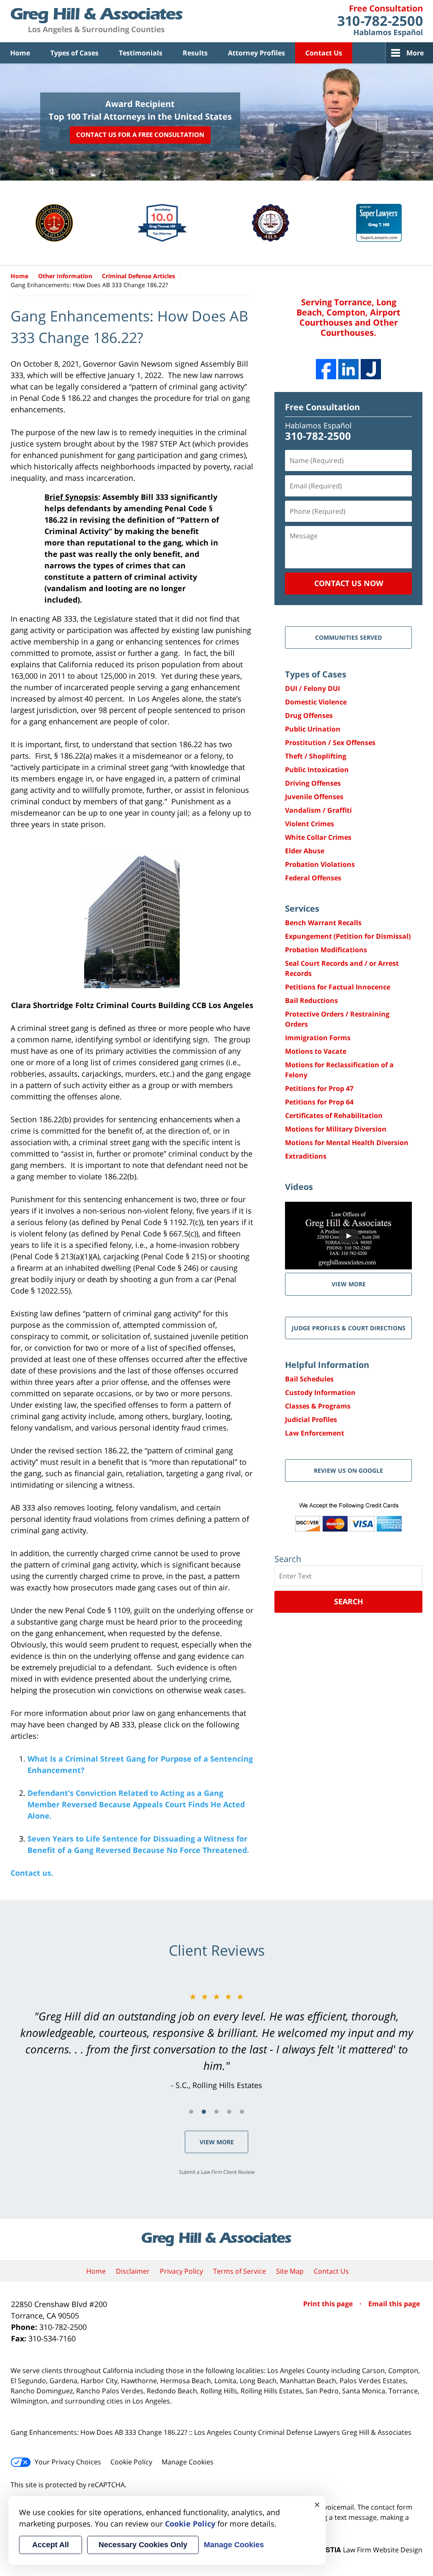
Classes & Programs (318, 1406)
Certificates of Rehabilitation (334, 1115)
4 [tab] (229, 2112)
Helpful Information (327, 1365)
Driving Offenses (313, 783)
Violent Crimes (310, 824)
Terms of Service (240, 2271)
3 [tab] (216, 2112)
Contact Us (324, 53)
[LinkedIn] (348, 369)
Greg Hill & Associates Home (97, 21)
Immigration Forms (318, 1038)
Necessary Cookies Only (143, 2545)
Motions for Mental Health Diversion (347, 1143)
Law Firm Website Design (370, 2550)
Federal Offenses (313, 878)
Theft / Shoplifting (316, 756)
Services (302, 908)
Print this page (329, 2304)
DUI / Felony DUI (312, 688)
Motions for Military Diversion (336, 1129)
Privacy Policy (181, 2271)
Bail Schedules (309, 1379)
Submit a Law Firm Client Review (217, 2172)
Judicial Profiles (311, 1420)
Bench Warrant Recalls (323, 923)
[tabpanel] (216, 2041)
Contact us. (32, 1873)
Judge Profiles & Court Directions (349, 1328)
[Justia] (371, 369)
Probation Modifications (326, 950)
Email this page (394, 2304)
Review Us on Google (348, 1470)
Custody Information (320, 1392)
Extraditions (306, 1156)
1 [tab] (191, 2112)
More (415, 53)
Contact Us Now (349, 583)
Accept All (51, 2545)
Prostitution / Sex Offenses (330, 743)
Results (195, 53)
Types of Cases (74, 53)
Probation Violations (320, 864)
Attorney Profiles (256, 53)
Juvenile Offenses (314, 797)
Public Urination (313, 729)
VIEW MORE (349, 1284)
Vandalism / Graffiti (318, 810)
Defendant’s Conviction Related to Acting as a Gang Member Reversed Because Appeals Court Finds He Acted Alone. (136, 1804)
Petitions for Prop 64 (319, 1102)
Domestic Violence (316, 702)
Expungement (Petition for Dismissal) (348, 936)
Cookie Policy (131, 2462)
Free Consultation (322, 407)
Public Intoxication (317, 770)
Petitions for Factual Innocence (338, 987)
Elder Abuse (305, 851)
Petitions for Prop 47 (319, 1088)
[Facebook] (326, 369)
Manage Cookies (188, 2462)
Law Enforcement (315, 1433)
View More (217, 2142)
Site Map (290, 2271)
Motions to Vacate (316, 1051)
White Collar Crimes (318, 837)
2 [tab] (204, 2112)
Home (20, 53)
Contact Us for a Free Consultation (140, 135)
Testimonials (141, 53)
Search (349, 1601)
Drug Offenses (309, 715)
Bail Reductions (311, 1000)
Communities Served (348, 637)
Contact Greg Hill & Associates (380, 21)
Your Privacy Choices (68, 2462)
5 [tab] (242, 2112)
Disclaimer (133, 2271)
